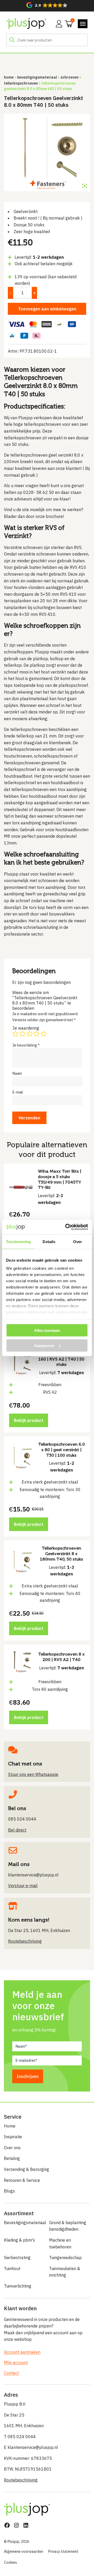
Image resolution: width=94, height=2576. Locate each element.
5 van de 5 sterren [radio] (44, 1034)
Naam (17, 1073)
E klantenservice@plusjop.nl (31, 2447)
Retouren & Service (22, 2180)
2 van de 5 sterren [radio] (22, 1034)
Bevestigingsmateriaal (37, 77)
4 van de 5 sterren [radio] (37, 1034)
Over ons (12, 2148)
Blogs (9, 2191)
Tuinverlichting (18, 2286)
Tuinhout (12, 2268)
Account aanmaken (22, 2352)
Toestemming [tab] (18, 1241)
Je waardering (26, 1028)
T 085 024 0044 (20, 2437)
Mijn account (16, 2362)
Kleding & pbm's (19, 2240)
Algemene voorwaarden (23, 2551)
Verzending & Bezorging (27, 2169)
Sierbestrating (17, 2258)
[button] (47, 5)
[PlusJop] (26, 24)
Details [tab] (49, 1241)
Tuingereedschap (65, 2258)
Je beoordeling (26, 1045)
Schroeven (70, 77)
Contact (11, 2373)
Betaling (12, 2158)
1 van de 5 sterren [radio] (15, 1034)
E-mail (18, 1092)
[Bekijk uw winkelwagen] (67, 23)
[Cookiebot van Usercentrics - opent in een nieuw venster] (66, 1227)
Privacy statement (63, 2551)
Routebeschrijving (21, 2480)
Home (9, 77)
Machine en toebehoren (60, 2243)
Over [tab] (78, 1241)
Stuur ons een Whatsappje (33, 1774)
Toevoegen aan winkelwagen (47, 309)
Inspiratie (13, 2137)
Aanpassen (44, 1346)
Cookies (10, 2562)
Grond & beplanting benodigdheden (68, 2226)
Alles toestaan (47, 1330)
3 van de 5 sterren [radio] (30, 1034)
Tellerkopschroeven (21, 83)
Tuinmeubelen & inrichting (65, 2272)
